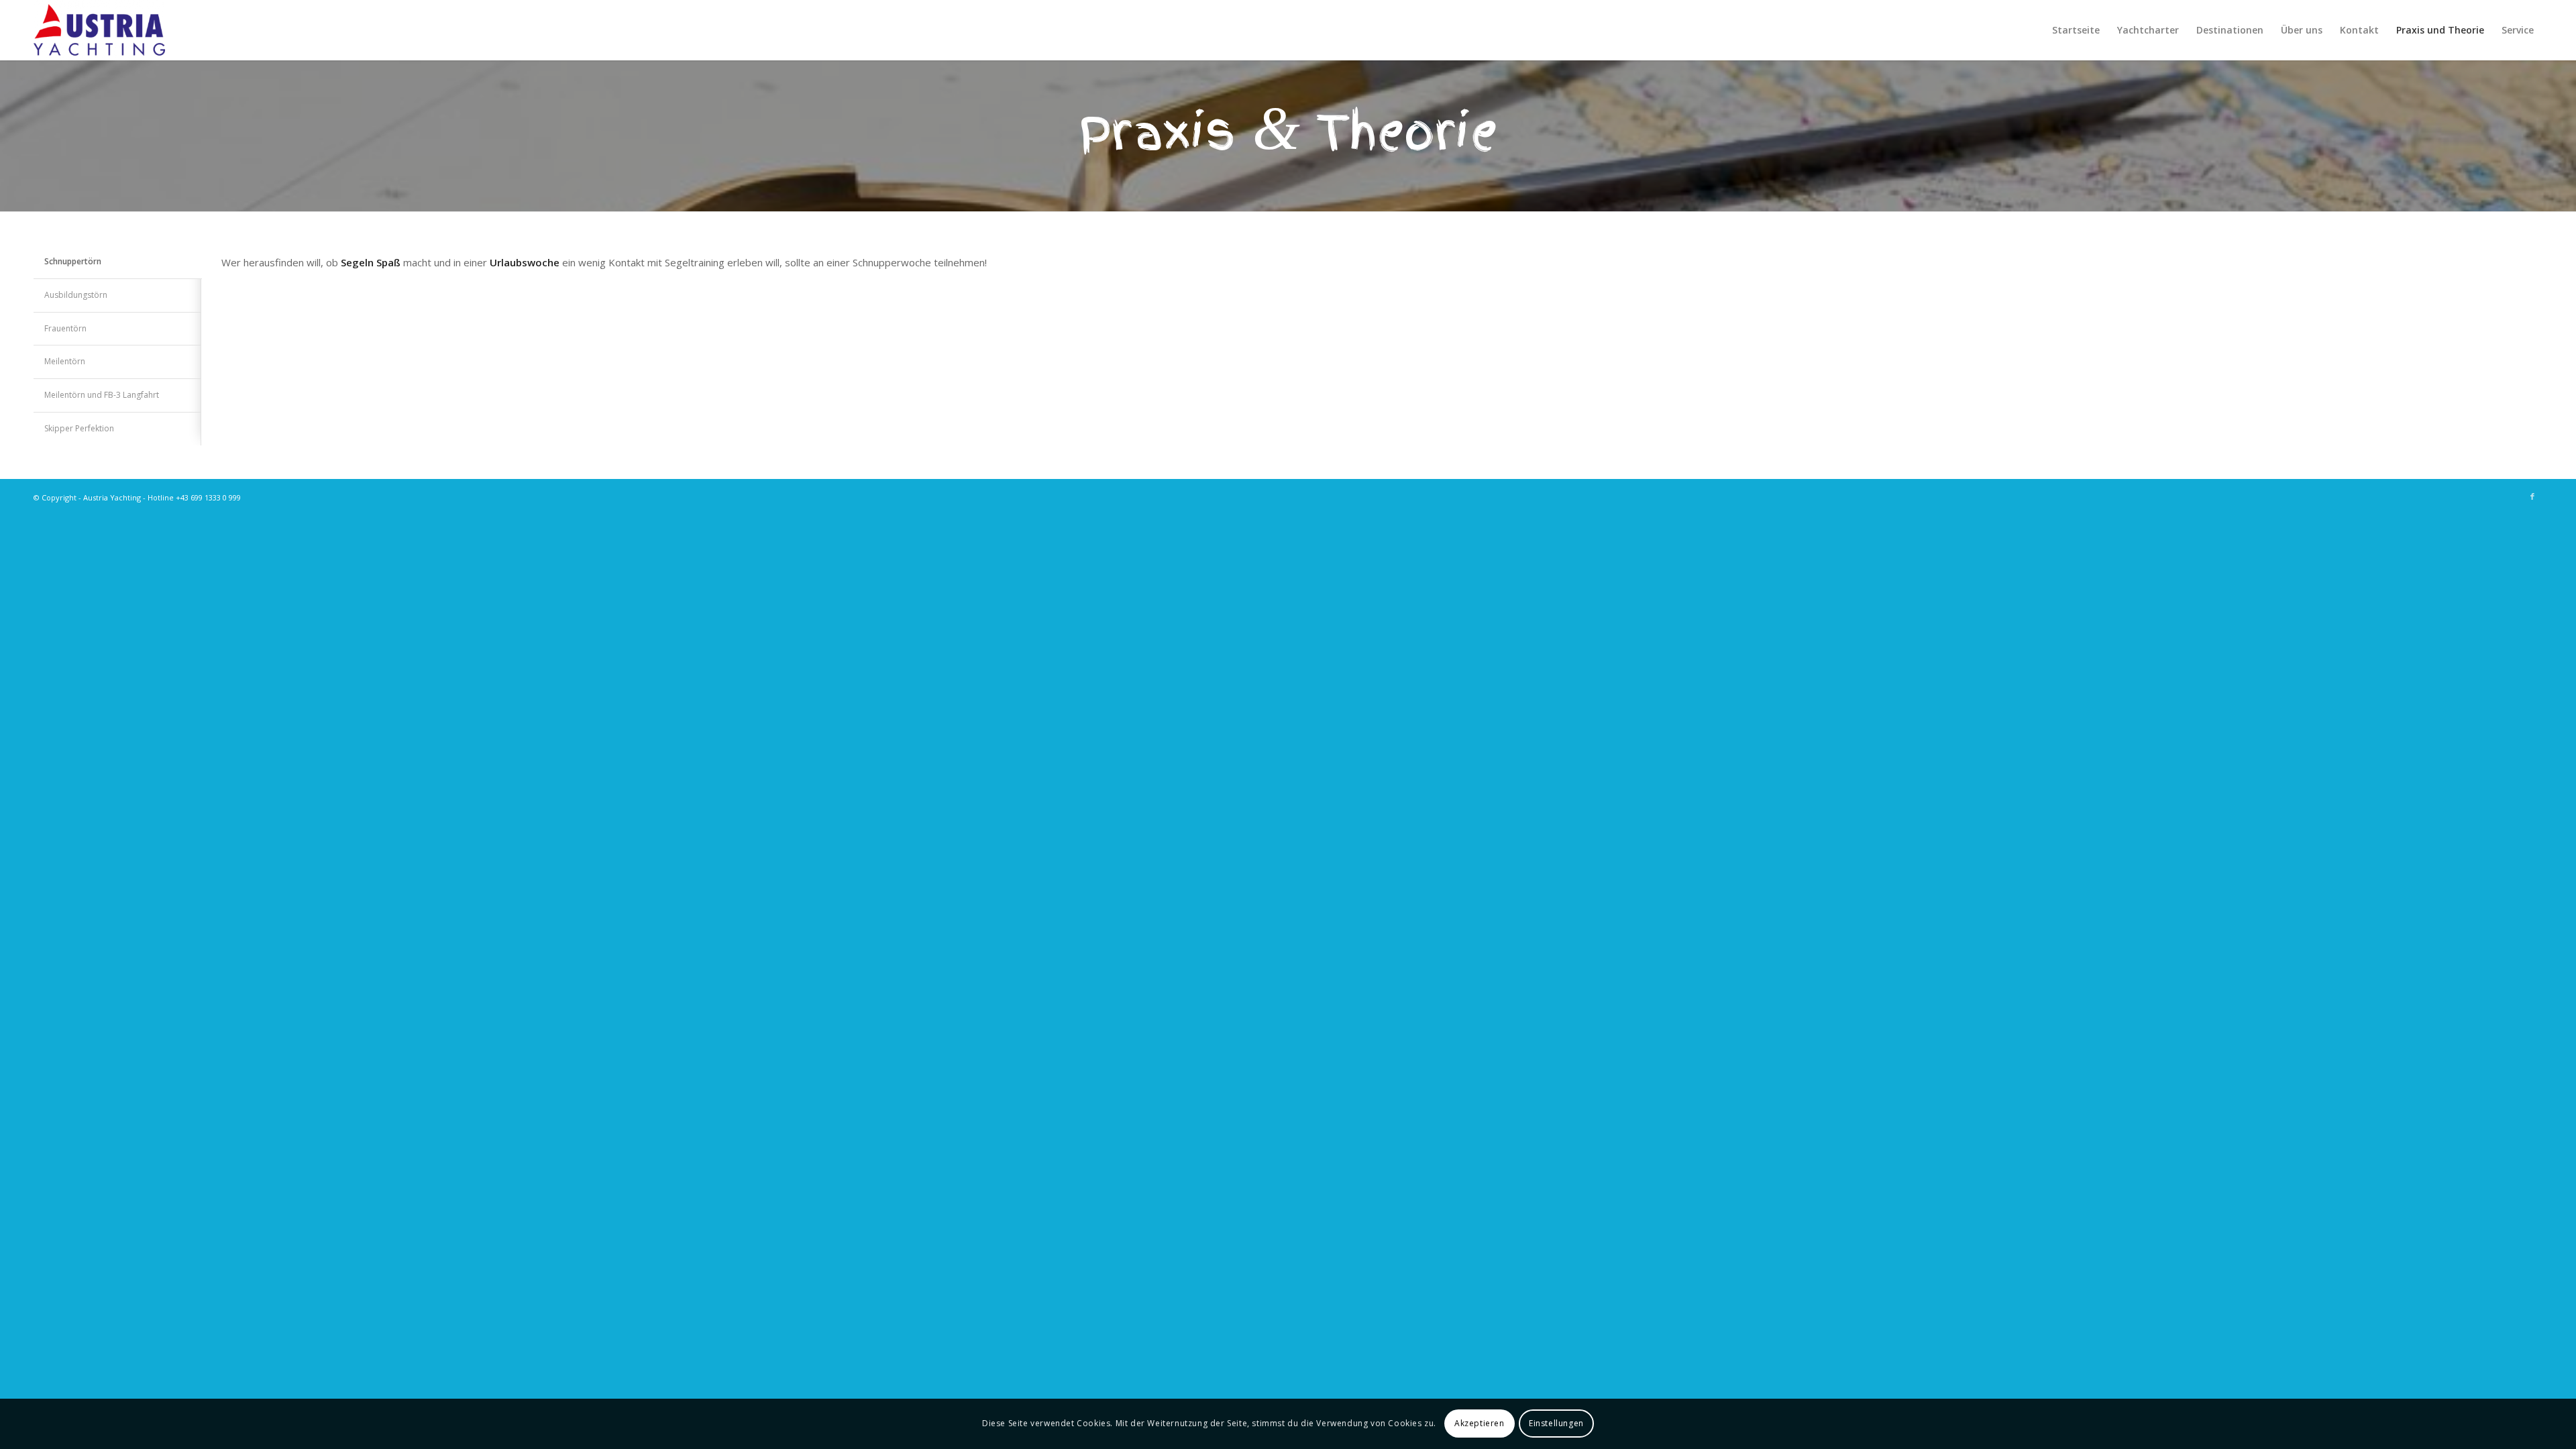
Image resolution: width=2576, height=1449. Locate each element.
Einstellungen (1556, 1423)
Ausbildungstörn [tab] (76, 295)
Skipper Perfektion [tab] (79, 428)
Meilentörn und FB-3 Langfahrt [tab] (102, 395)
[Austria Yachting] (99, 30)
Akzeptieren (1480, 1423)
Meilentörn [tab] (65, 361)
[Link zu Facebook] (2532, 496)
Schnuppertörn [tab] (73, 261)
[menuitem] (2076, 30)
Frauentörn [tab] (65, 328)
